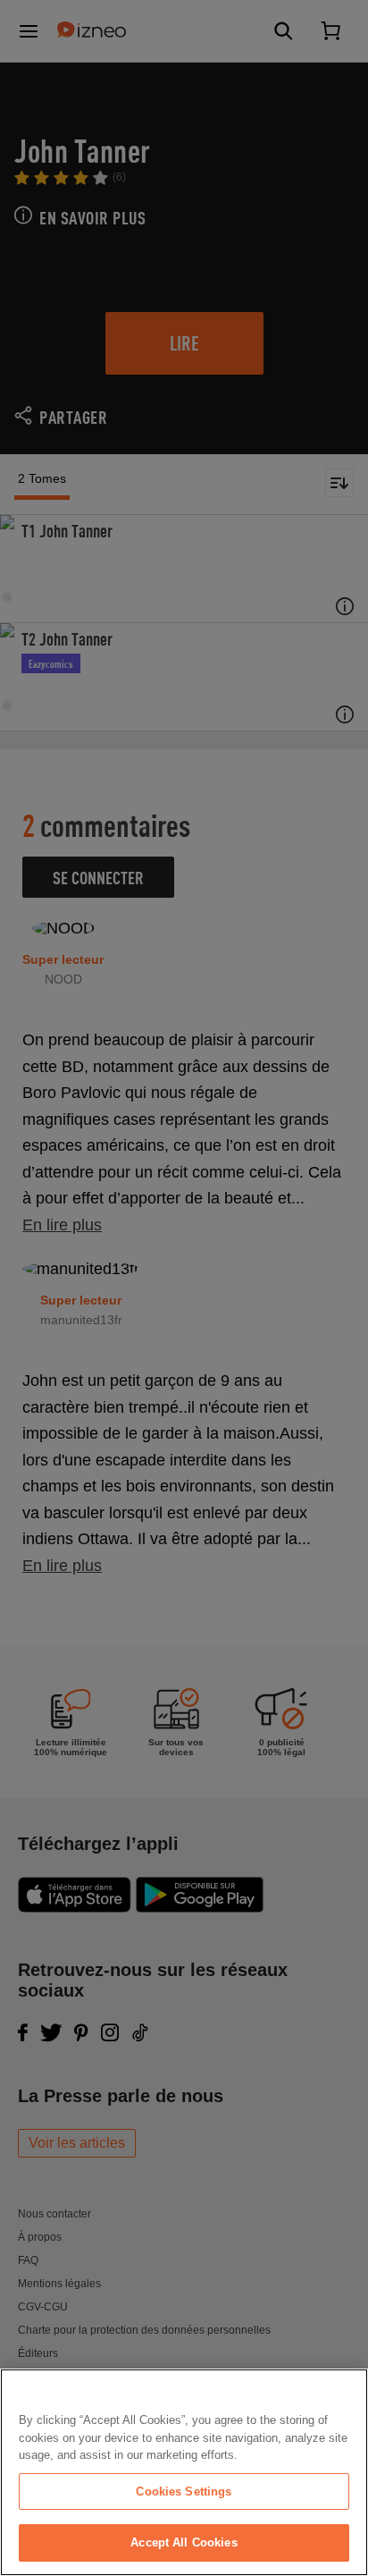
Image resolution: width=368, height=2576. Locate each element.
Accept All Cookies (184, 2542)
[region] (184, 2472)
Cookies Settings (184, 2492)
